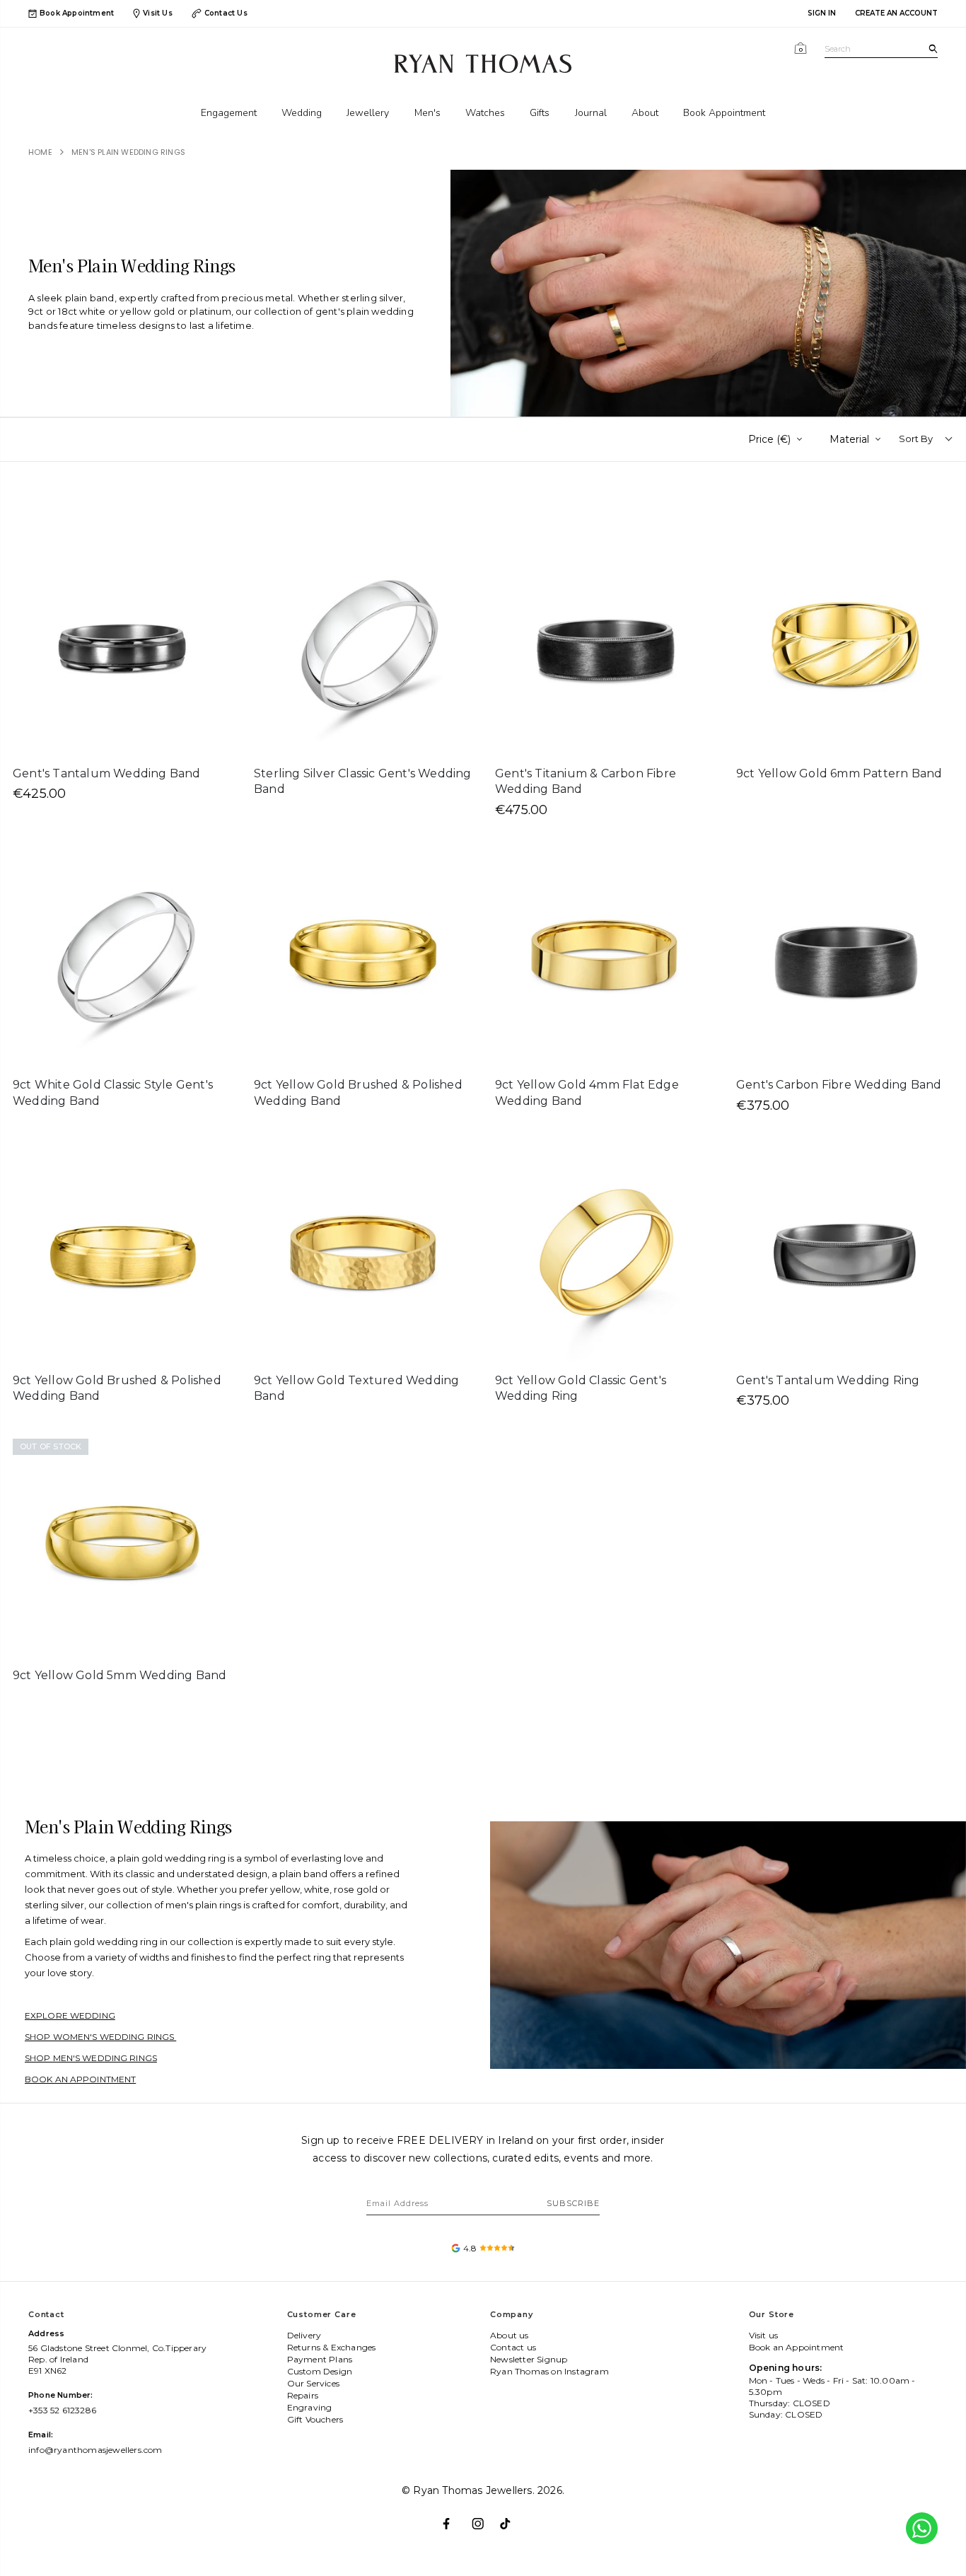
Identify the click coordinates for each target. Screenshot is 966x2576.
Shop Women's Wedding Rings (100, 2037)
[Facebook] (454, 2518)
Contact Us (226, 13)
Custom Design (320, 2371)
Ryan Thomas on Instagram (549, 2371)
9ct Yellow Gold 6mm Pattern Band (839, 773)
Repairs (303, 2395)
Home (40, 152)
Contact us (513, 2347)
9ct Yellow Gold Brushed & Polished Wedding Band (358, 1093)
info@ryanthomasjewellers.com (95, 2450)
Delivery (304, 2335)
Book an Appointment (80, 2079)
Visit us (764, 2335)
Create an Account (896, 13)
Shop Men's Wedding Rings (91, 2058)
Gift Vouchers (315, 2419)
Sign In (822, 13)
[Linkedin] (512, 2518)
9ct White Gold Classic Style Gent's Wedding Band (113, 1093)
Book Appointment (77, 13)
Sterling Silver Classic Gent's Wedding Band (363, 782)
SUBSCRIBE (573, 2203)
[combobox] (881, 49)
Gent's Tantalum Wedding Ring (828, 1380)
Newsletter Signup (529, 2359)
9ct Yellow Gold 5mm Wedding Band (120, 1675)
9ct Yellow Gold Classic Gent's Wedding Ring (581, 1388)
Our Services (313, 2383)
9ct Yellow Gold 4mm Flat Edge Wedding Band (587, 1093)
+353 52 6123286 (62, 2410)
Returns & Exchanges (332, 2347)
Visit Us (158, 13)
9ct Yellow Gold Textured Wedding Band (356, 1388)
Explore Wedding (70, 2015)
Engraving (310, 2407)
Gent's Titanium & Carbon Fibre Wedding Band (586, 782)
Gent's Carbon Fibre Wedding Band (839, 1085)
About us (510, 2335)
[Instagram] (483, 2518)
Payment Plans (320, 2359)
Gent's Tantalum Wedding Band (107, 773)
